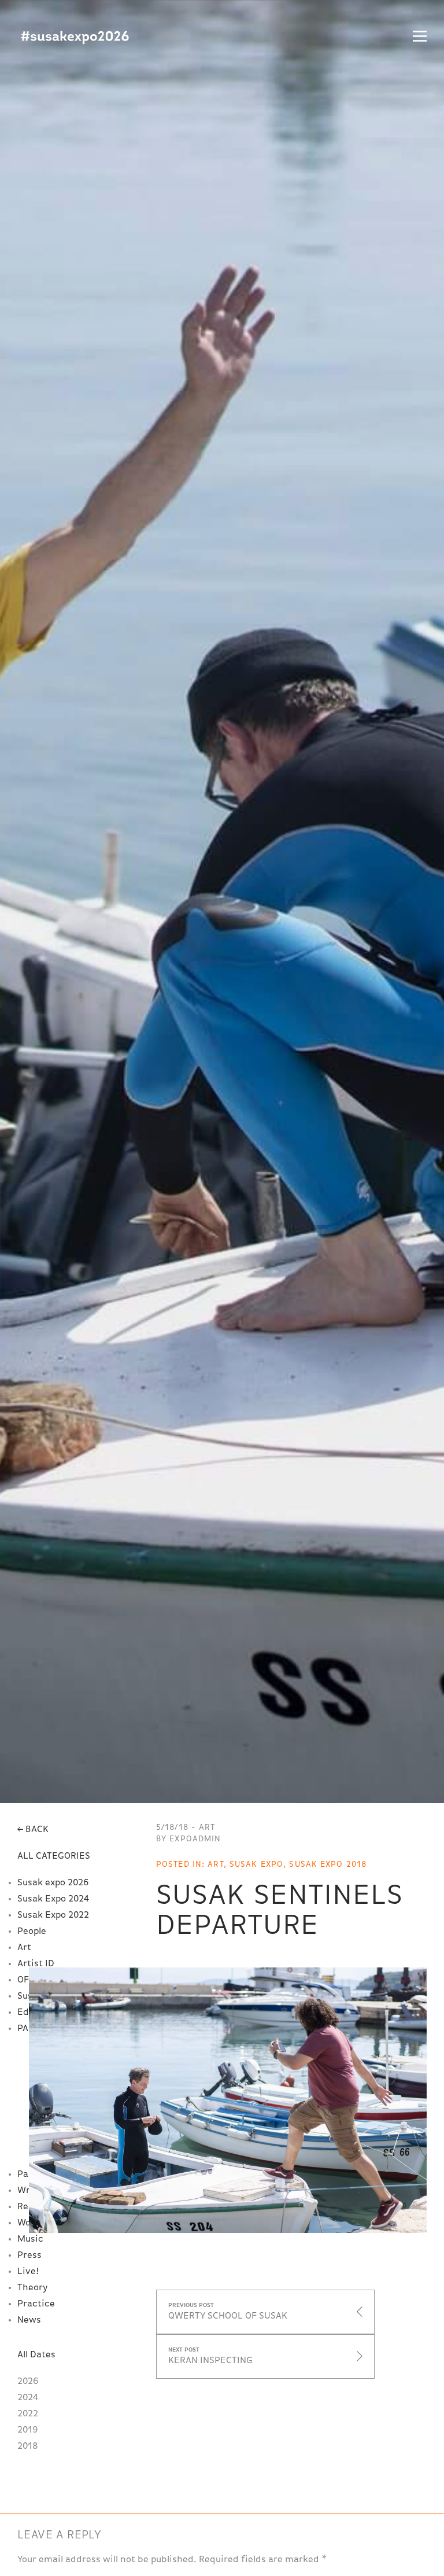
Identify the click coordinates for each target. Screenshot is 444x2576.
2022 (28, 2414)
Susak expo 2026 (53, 1883)
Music (30, 2239)
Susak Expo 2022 (53, 1915)
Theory (32, 2288)
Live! (28, 2272)
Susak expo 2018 (328, 1864)
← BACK (33, 1830)
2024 (28, 2398)
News (29, 2320)
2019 (28, 2430)
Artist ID (36, 1964)
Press (29, 2256)
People (32, 1932)
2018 (28, 2446)
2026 (28, 2382)
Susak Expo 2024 (53, 1899)
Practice (36, 2304)
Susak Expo (75, 38)
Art (24, 1948)
